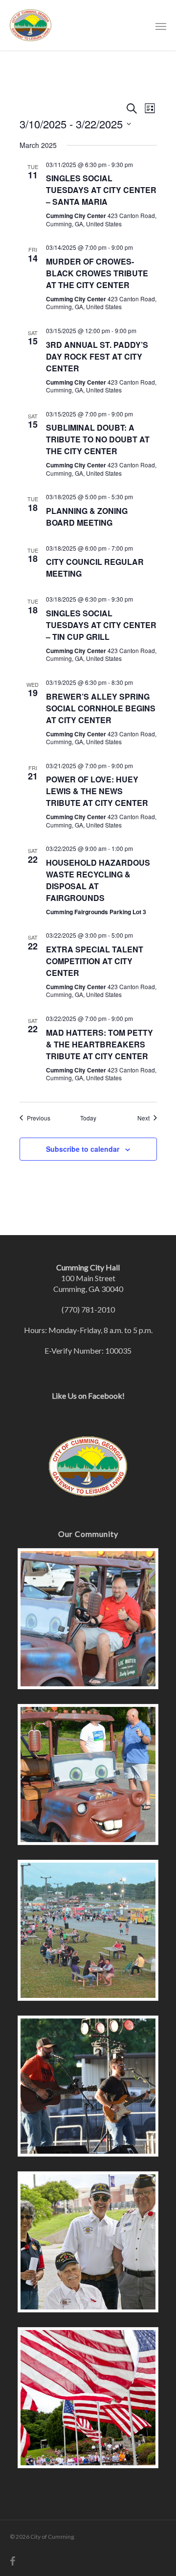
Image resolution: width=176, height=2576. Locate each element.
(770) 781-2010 (88, 1309)
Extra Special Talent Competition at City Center (95, 961)
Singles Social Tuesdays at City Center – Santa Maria (101, 190)
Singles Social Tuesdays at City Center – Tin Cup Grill (101, 625)
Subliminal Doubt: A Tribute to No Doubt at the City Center (98, 439)
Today (88, 1118)
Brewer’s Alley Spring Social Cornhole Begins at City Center (101, 708)
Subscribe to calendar (83, 1149)
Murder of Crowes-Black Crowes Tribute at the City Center (97, 273)
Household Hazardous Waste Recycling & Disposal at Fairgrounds (98, 880)
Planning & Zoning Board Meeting (87, 517)
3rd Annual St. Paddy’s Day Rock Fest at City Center (97, 356)
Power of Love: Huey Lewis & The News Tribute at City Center (97, 791)
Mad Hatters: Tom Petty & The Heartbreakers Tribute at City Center (99, 1044)
